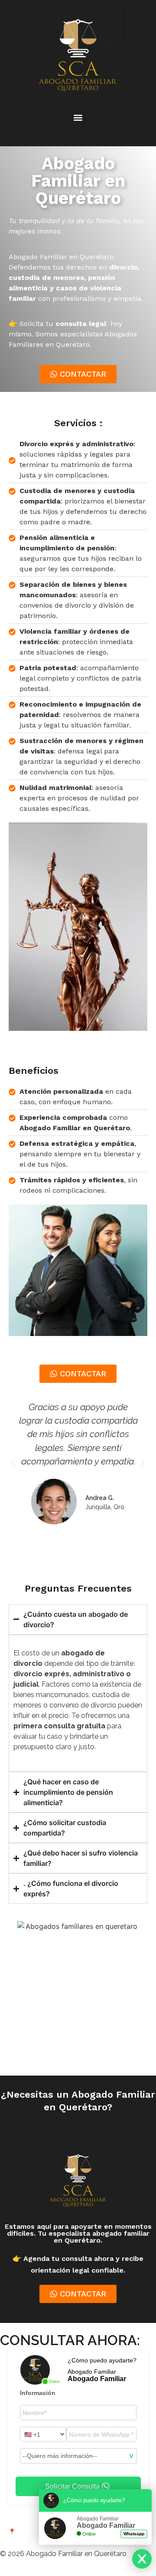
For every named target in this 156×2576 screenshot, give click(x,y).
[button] (78, 117)
